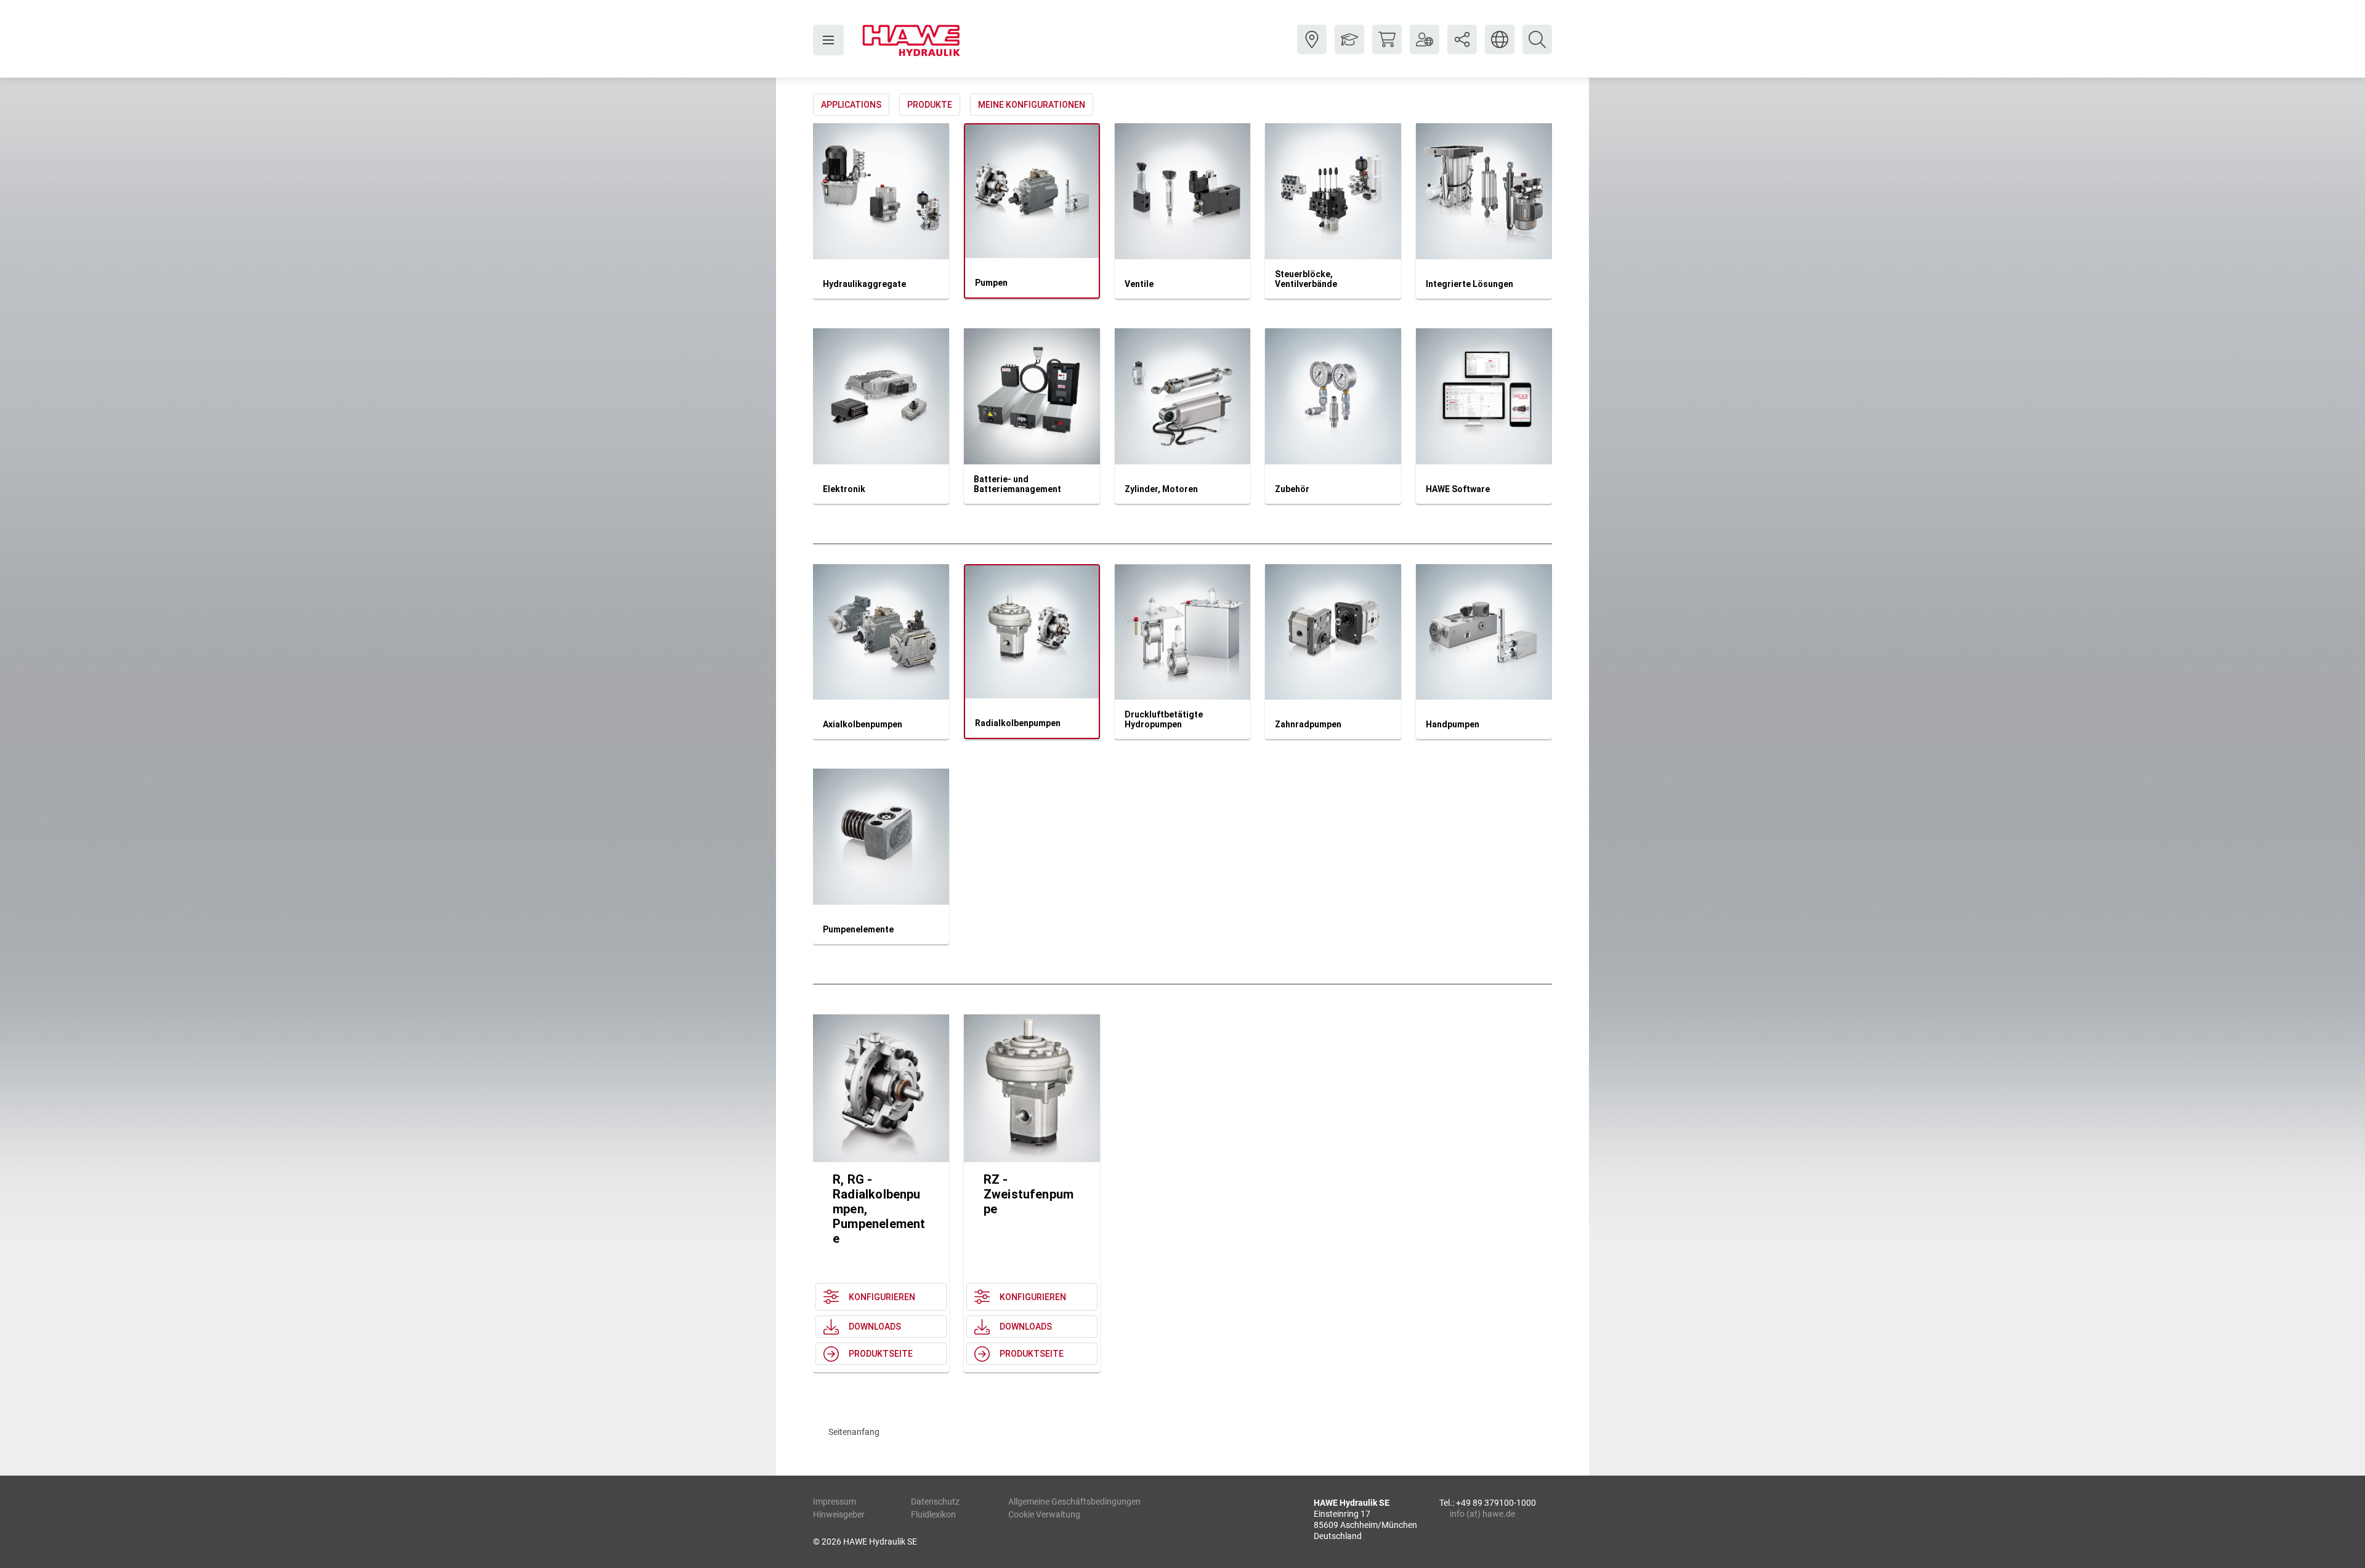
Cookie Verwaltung (1044, 1514)
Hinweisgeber (839, 1514)
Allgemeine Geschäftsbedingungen (1074, 1501)
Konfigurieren (882, 1297)
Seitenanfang (854, 1432)
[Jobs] (1349, 49)
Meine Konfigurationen (1032, 105)
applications (851, 105)
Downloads (875, 1327)
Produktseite (881, 1354)
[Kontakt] (1312, 49)
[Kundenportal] (1425, 49)
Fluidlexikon (933, 1514)
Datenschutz (935, 1501)
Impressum (835, 1501)
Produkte (930, 105)
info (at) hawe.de (1482, 1514)
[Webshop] (1387, 49)
